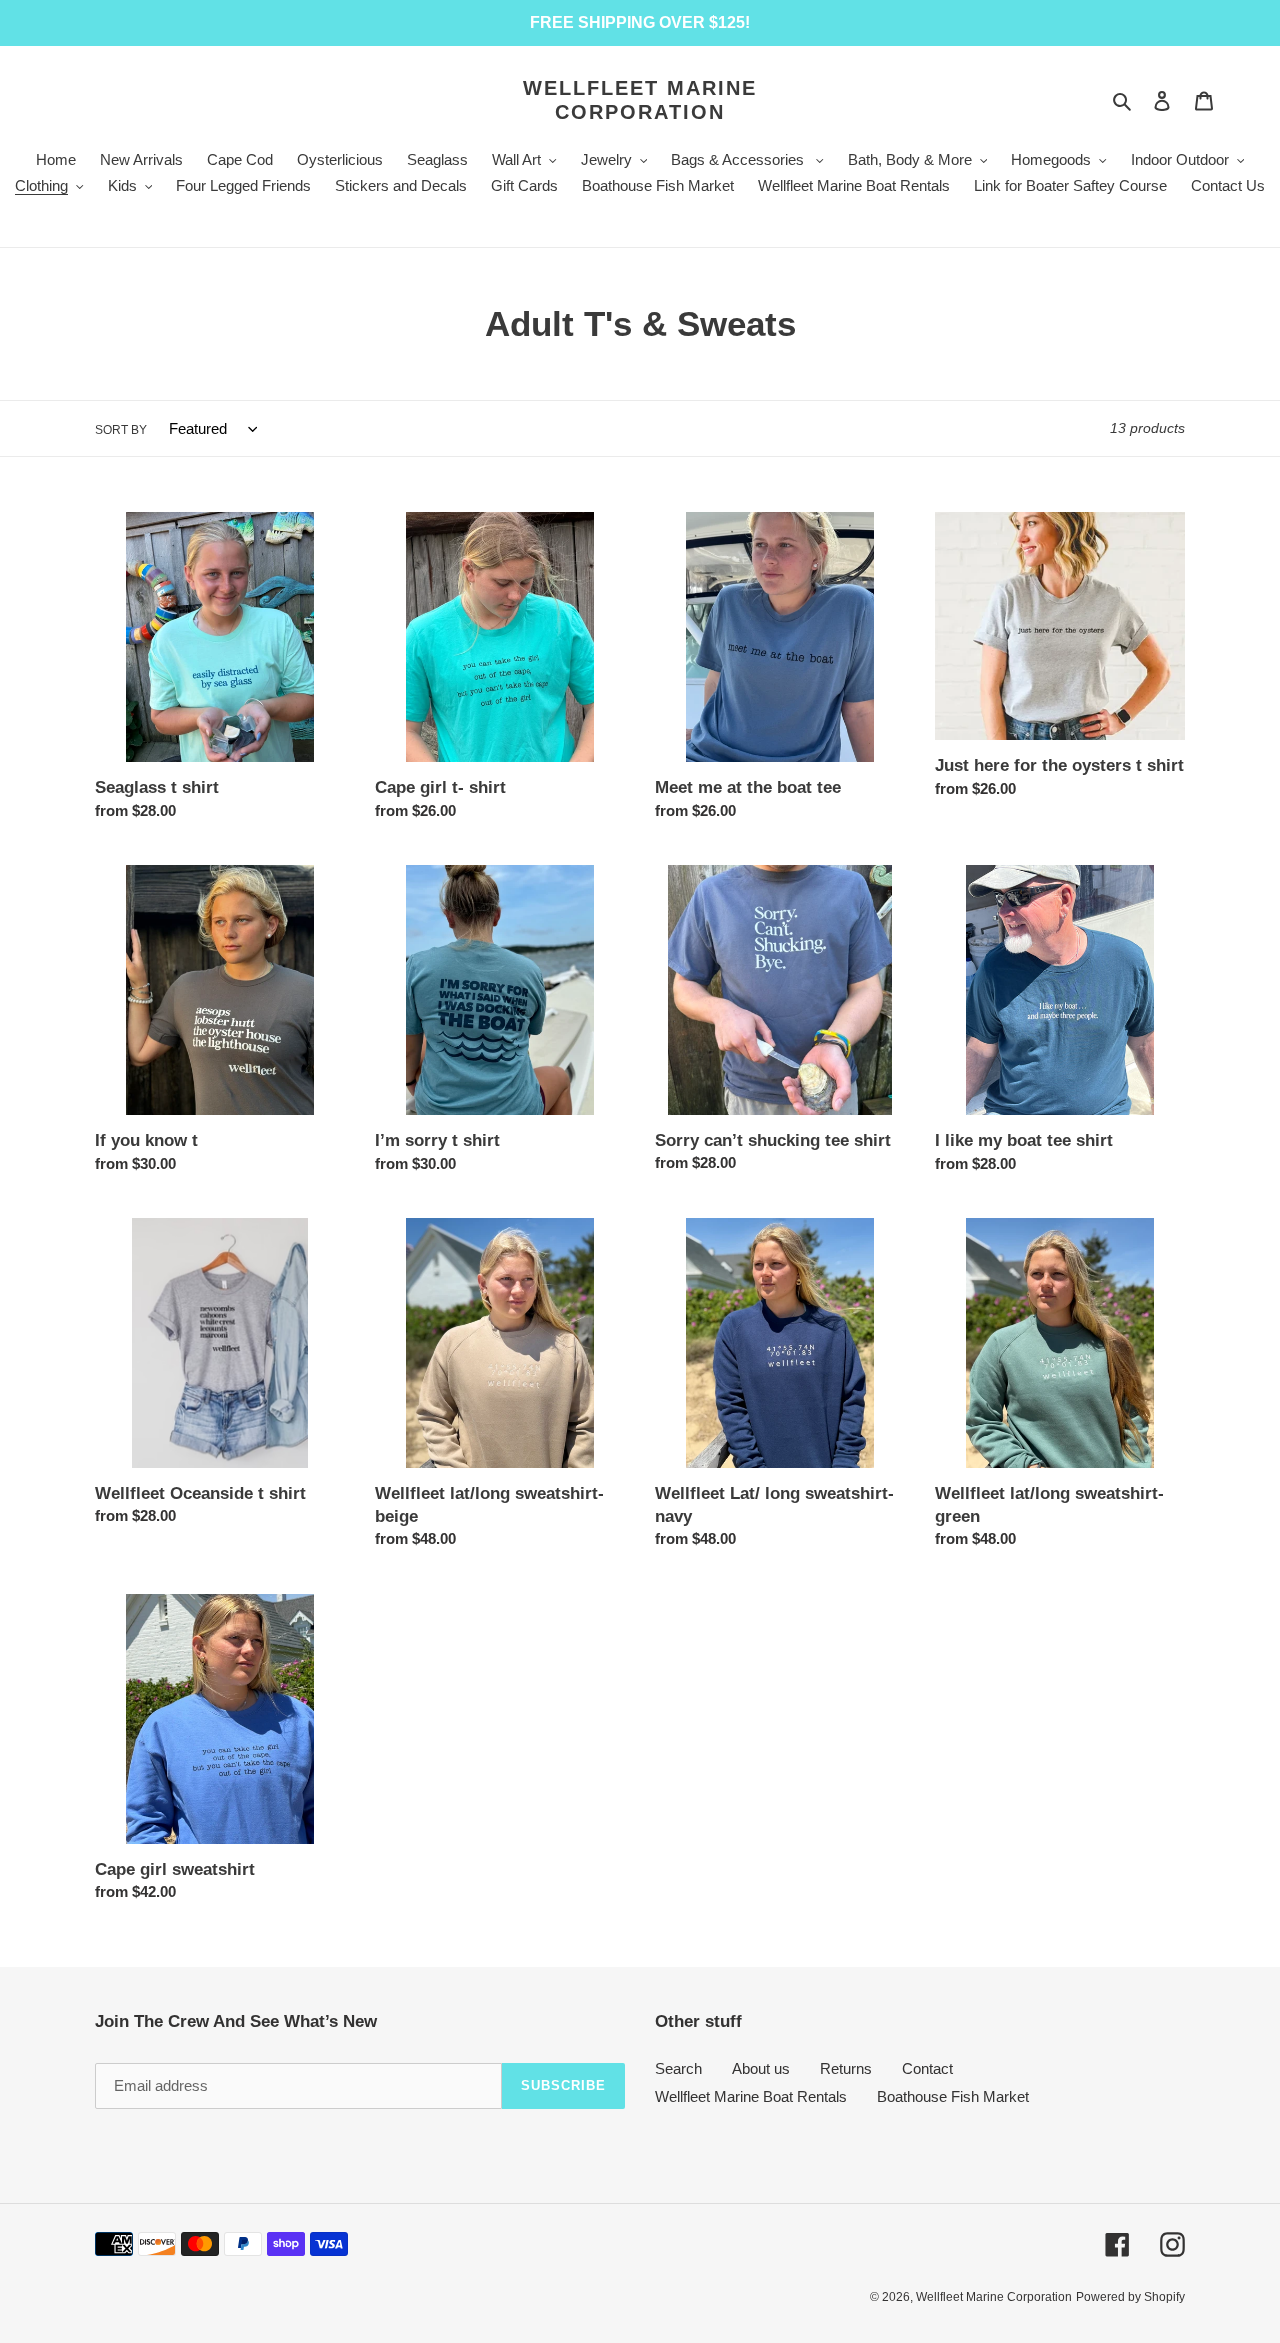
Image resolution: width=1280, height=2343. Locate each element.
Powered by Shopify (1130, 2297)
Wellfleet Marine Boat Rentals (751, 2096)
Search (678, 2068)
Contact (927, 2068)
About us (761, 2068)
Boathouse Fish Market (953, 2096)
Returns (846, 2068)
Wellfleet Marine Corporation (640, 100)
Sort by (121, 430)
